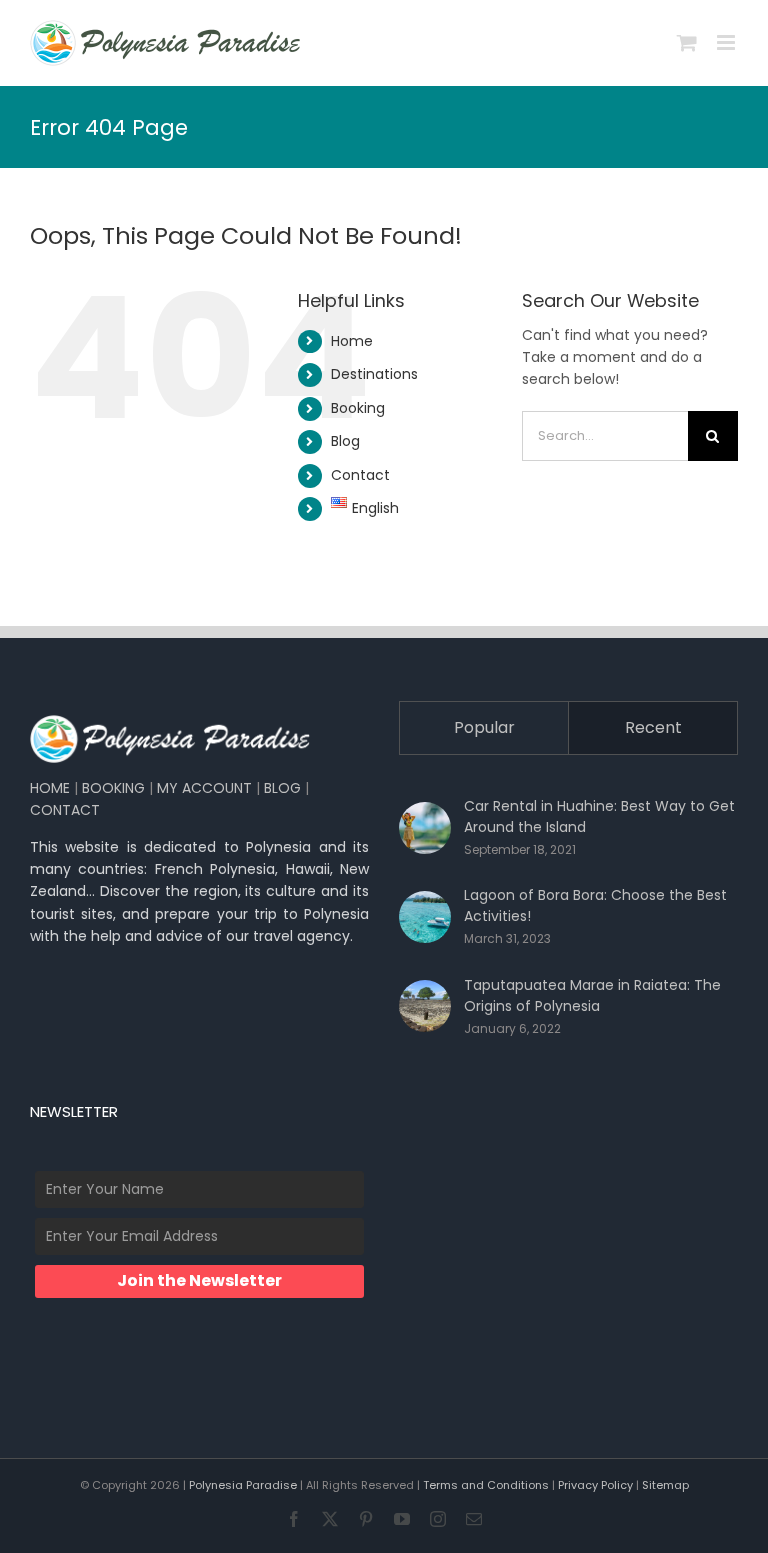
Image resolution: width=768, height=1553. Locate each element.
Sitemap (665, 1485)
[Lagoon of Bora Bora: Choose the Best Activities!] (425, 917)
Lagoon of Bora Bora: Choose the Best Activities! (595, 905)
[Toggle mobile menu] (727, 42)
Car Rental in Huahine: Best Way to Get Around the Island (599, 816)
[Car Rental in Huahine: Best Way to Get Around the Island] (425, 828)
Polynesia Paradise (243, 1485)
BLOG (282, 788)
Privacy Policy (595, 1485)
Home (352, 341)
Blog (345, 441)
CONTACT (65, 810)
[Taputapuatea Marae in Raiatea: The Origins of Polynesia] (425, 1006)
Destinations (374, 374)
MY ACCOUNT (204, 788)
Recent (653, 727)
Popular (484, 727)
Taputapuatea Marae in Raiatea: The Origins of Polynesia (592, 995)
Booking (358, 408)
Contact (360, 475)
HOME (50, 788)
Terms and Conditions (486, 1485)
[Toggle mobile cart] (687, 42)
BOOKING (113, 788)
